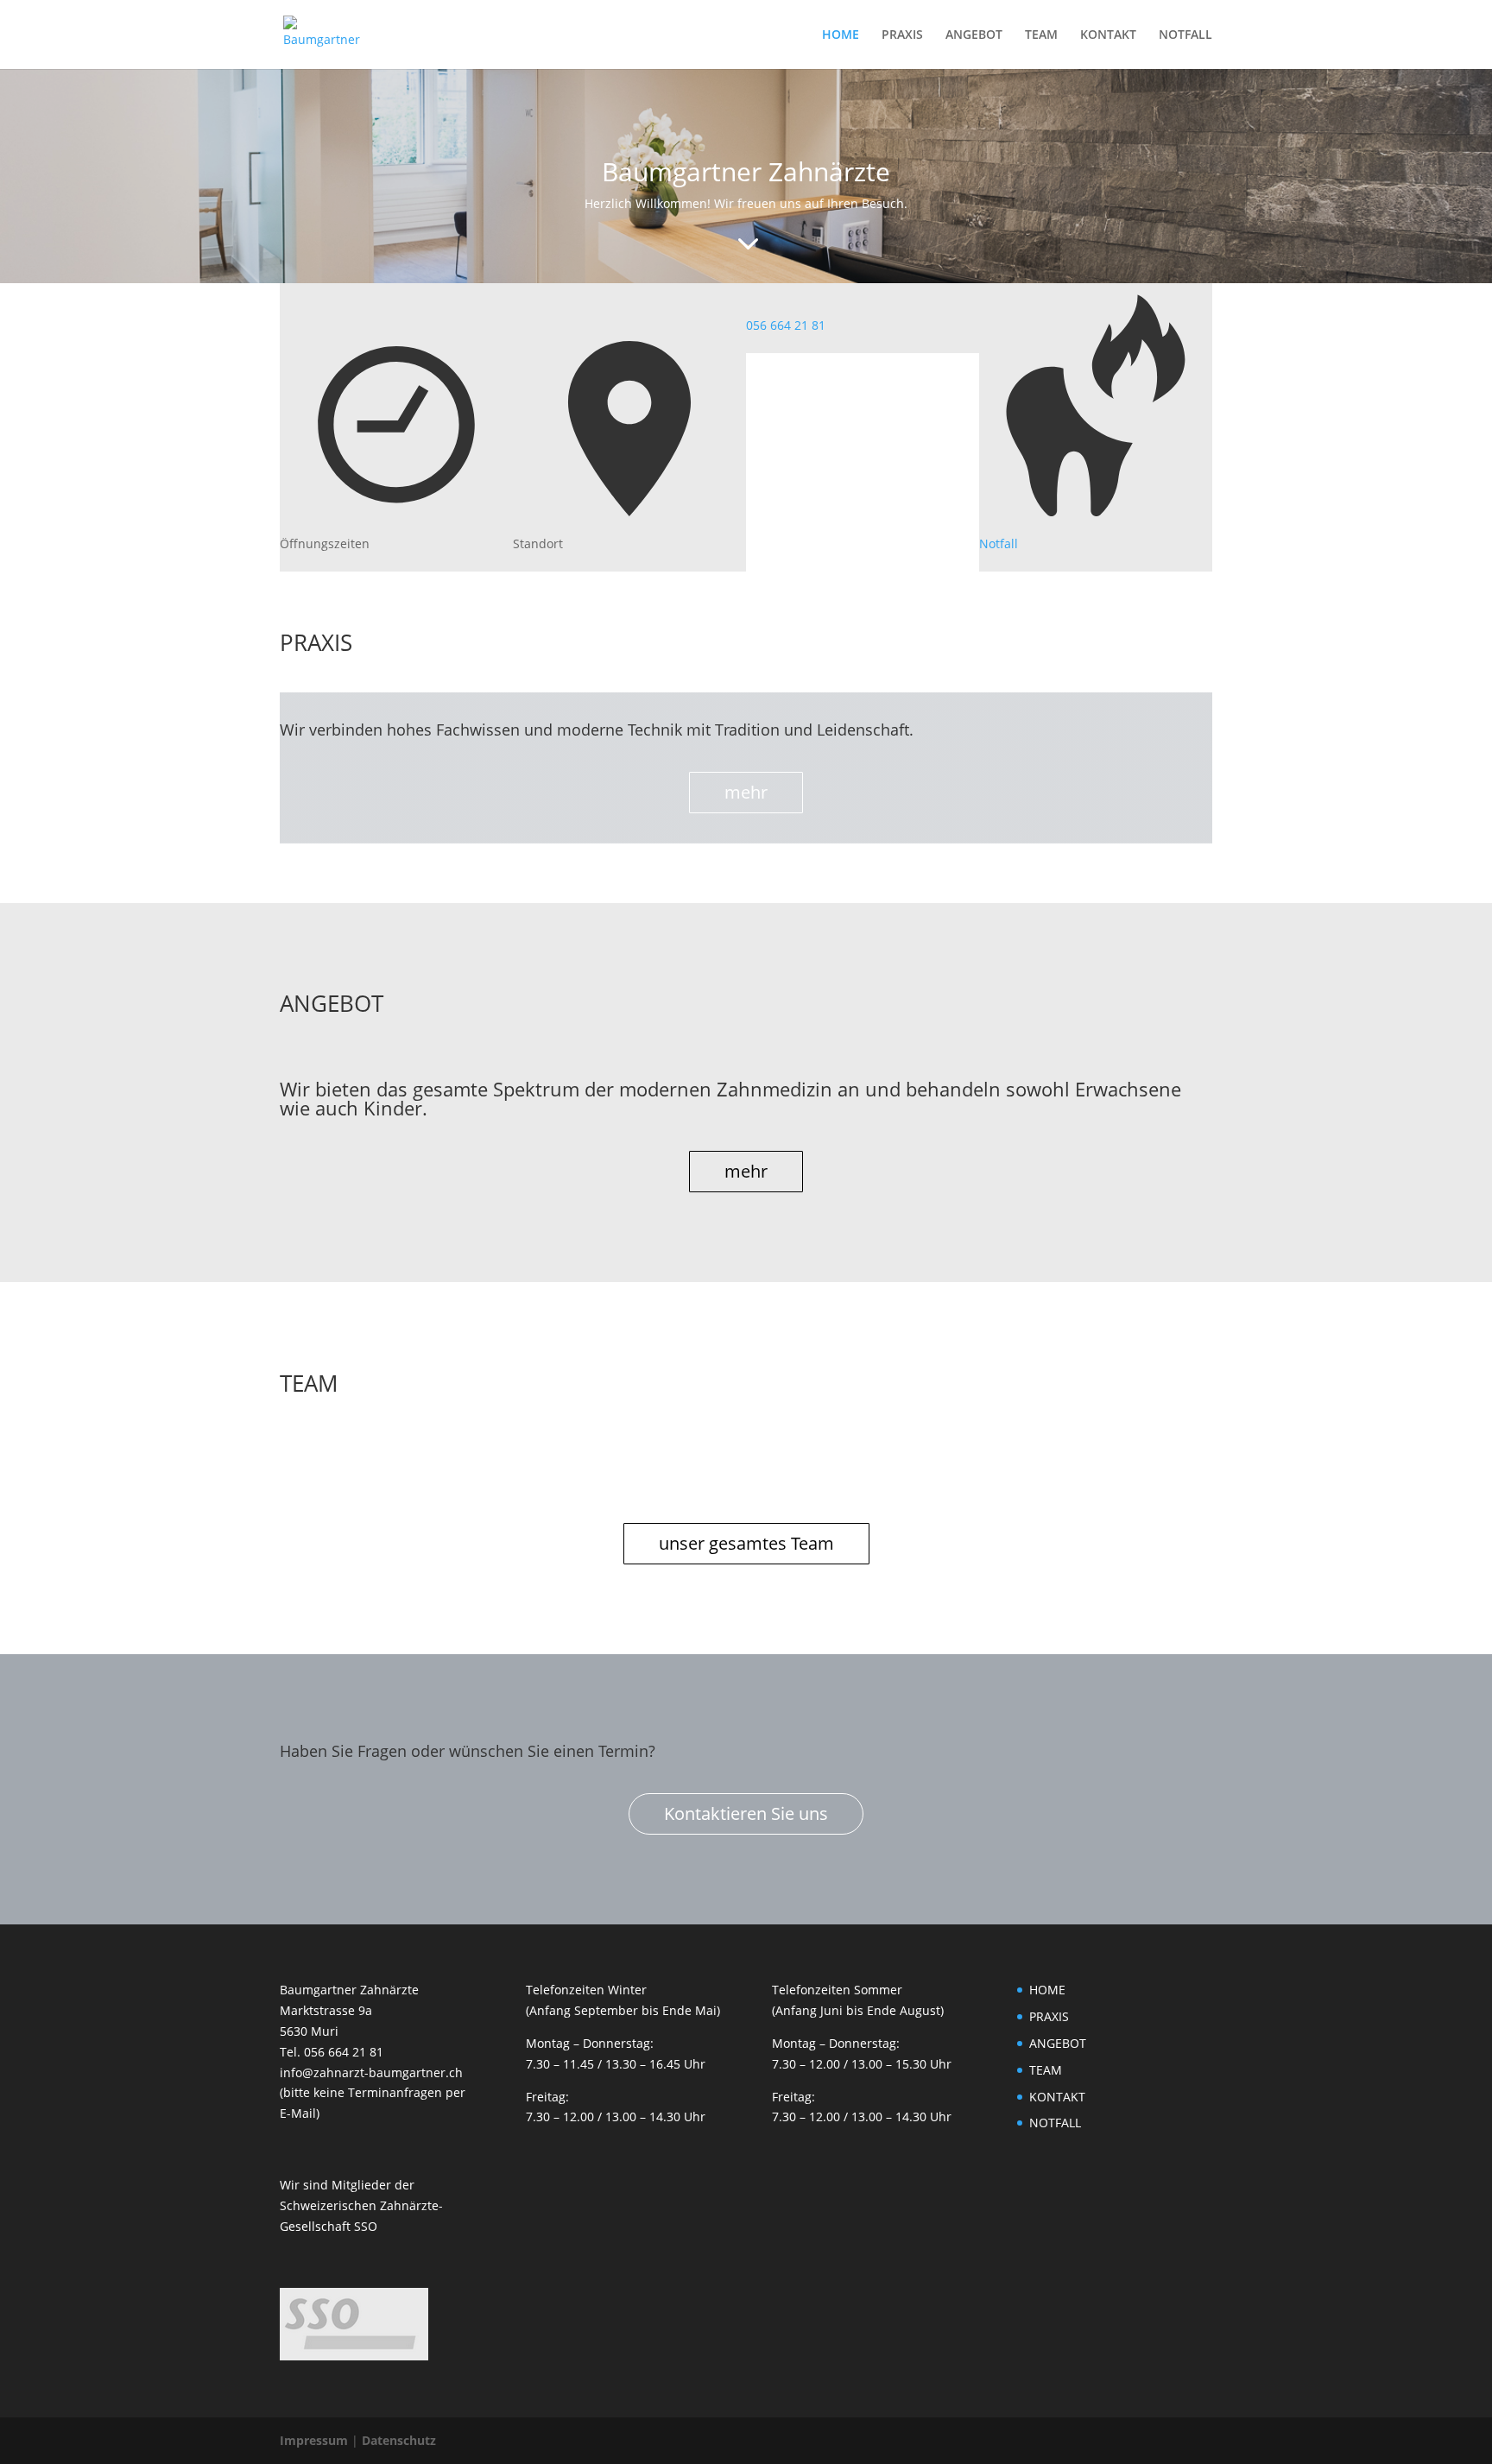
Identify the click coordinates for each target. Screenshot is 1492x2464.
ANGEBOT (974, 35)
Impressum (314, 2440)
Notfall (999, 543)
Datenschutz (399, 2440)
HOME (841, 35)
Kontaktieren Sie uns (746, 1813)
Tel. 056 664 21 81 (332, 2052)
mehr (746, 792)
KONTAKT (1108, 35)
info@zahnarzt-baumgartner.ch (371, 2072)
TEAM (1041, 35)
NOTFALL (1185, 35)
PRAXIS (902, 35)
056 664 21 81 (786, 325)
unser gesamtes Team (746, 1543)
